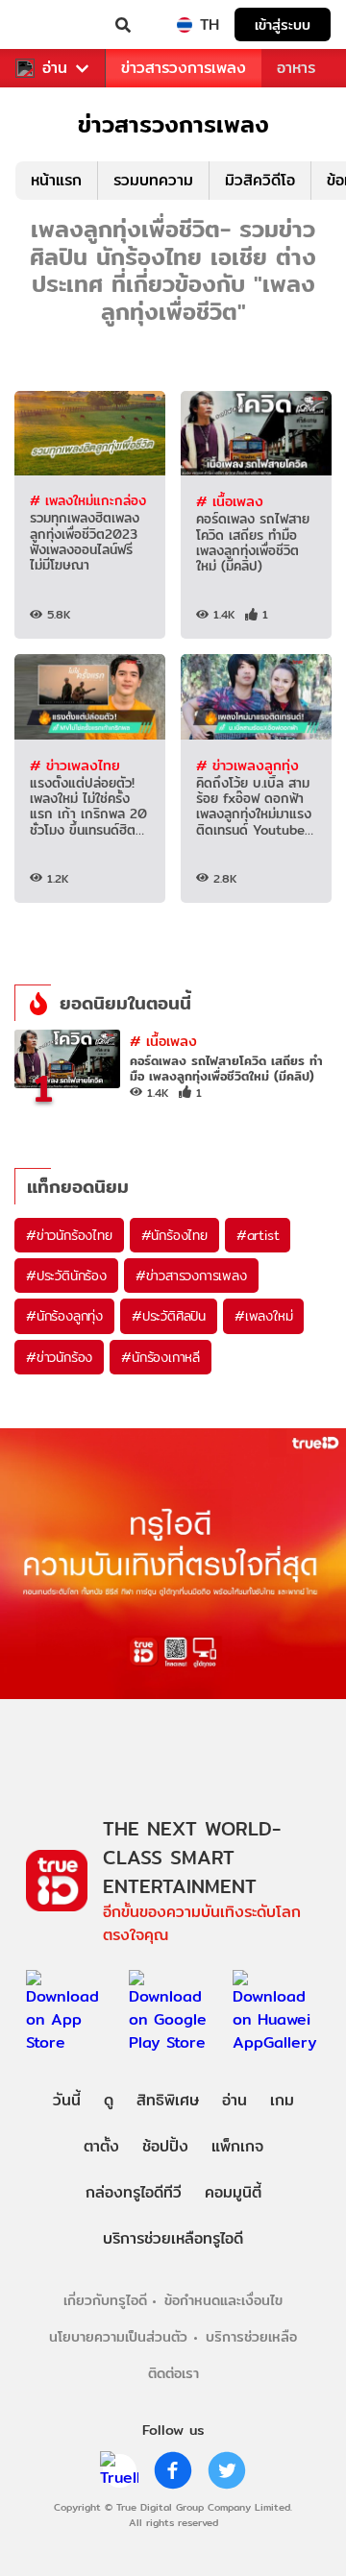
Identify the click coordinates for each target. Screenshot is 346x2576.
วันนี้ (67, 2100)
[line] (119, 2470)
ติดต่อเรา (173, 2373)
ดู (109, 2100)
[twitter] (227, 2470)
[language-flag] (185, 25)
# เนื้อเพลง (230, 501)
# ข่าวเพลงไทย (75, 765)
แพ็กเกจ (237, 2146)
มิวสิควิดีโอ (260, 180)
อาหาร (296, 68)
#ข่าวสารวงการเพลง (191, 1276)
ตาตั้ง (101, 2146)
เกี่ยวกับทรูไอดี (105, 2300)
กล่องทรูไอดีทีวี (134, 2192)
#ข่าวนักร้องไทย (69, 1235)
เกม (282, 2100)
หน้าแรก (56, 180)
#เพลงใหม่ (263, 1316)
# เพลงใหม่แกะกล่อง (88, 500)
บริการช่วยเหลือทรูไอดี (173, 2238)
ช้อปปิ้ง (165, 2146)
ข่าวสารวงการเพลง (184, 68)
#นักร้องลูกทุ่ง (64, 1316)
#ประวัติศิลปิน (169, 1316)
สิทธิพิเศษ (168, 2100)
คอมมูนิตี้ (233, 2192)
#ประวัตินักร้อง (66, 1276)
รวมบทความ (153, 180)
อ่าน (55, 68)
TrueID (54, 25)
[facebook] (173, 2470)
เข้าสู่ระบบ (283, 24)
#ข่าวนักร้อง (59, 1357)
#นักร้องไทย (174, 1235)
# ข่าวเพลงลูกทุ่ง (247, 765)
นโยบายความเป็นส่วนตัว (118, 2336)
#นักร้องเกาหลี (161, 1357)
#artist (258, 1235)
